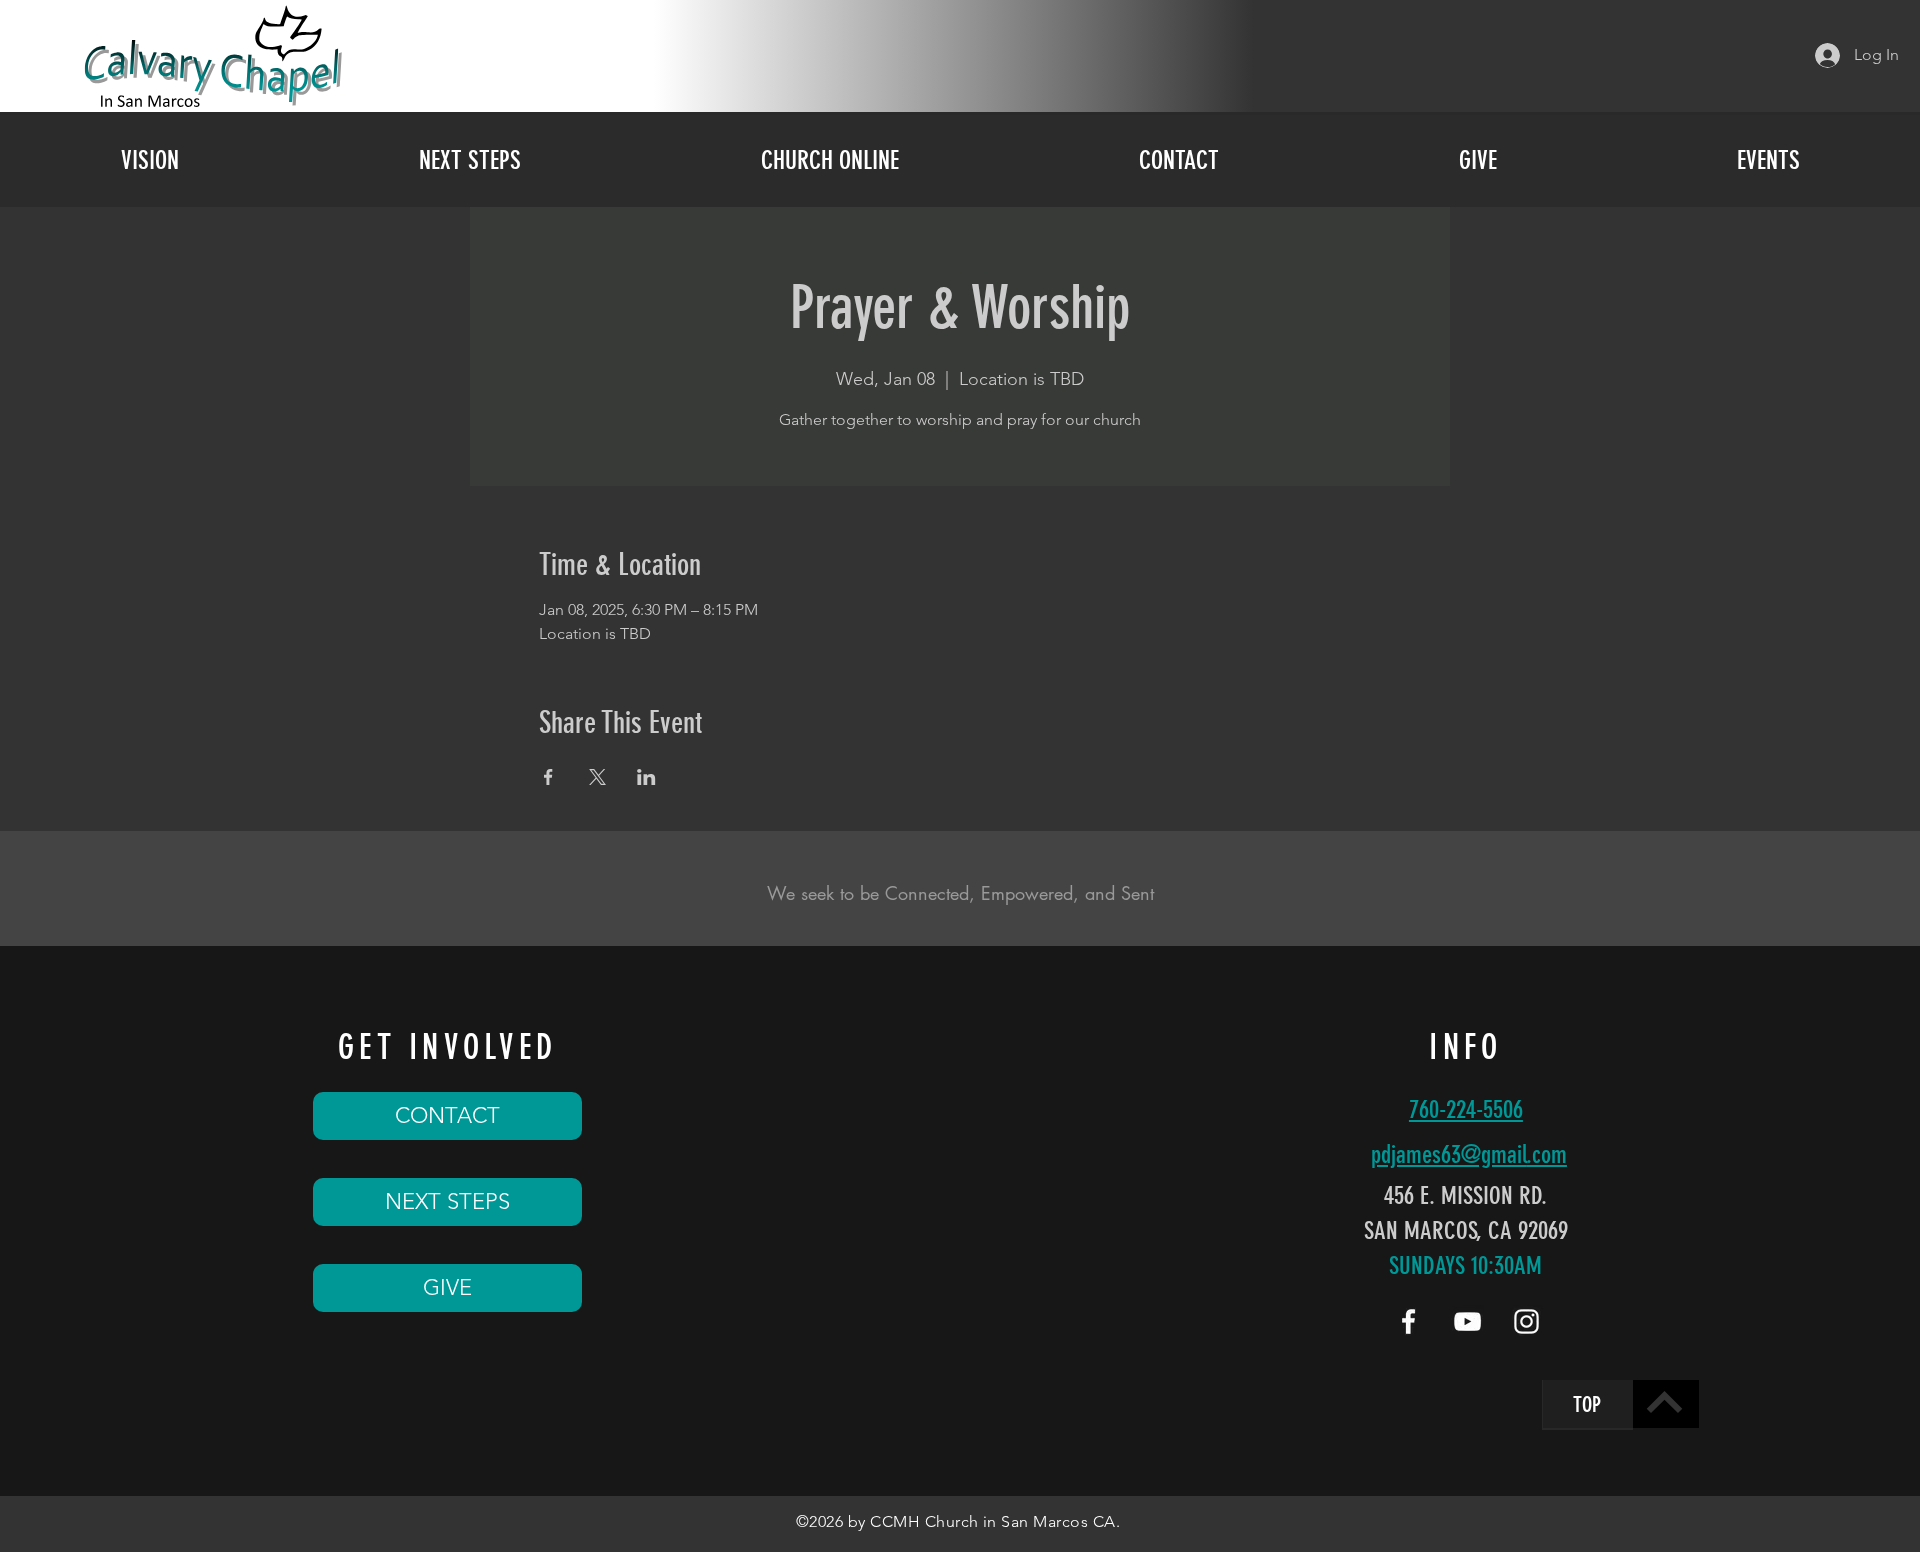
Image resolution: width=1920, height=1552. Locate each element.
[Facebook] (1408, 1321)
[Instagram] (1526, 1321)
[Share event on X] (597, 777)
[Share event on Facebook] (548, 777)
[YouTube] (1467, 1321)
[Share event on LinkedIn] (646, 777)
